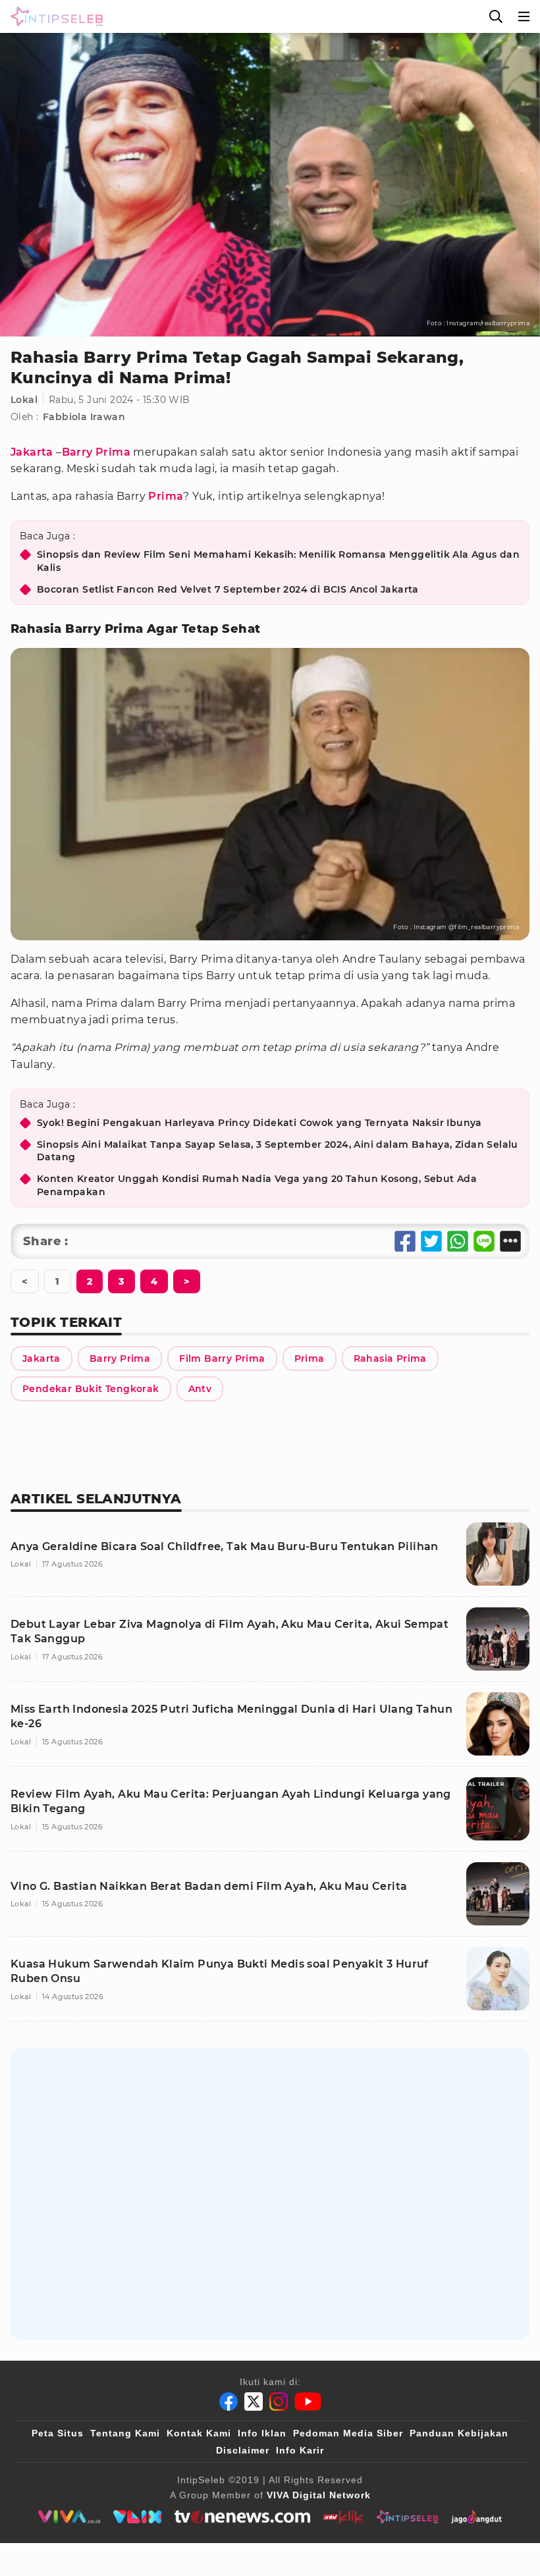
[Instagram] (279, 2402)
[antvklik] (343, 2517)
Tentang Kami (125, 2433)
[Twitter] (254, 2402)
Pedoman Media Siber (348, 2433)
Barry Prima (96, 452)
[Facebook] (229, 2402)
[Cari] (496, 16)
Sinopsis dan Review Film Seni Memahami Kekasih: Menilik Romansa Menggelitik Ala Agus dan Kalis (278, 561)
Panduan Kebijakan (459, 2433)
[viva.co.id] (69, 2517)
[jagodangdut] (476, 2517)
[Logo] (54, 16)
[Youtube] (308, 2402)
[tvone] (242, 2517)
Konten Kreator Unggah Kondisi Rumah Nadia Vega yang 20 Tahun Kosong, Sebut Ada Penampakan (257, 1185)
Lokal (24, 400)
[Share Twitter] (431, 1241)
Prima (166, 496)
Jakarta (32, 452)
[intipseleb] (407, 2517)
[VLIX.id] (138, 2517)
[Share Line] (484, 1241)
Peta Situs (58, 2433)
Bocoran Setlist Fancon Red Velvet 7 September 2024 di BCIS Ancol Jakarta (228, 589)
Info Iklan (262, 2433)
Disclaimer (243, 2450)
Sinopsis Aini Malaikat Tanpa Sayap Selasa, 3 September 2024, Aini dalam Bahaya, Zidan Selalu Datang (278, 1151)
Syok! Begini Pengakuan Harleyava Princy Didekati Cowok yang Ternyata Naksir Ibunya (259, 1123)
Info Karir (300, 2450)
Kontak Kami (199, 2433)
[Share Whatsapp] (458, 1241)
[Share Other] (510, 1241)
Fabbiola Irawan (84, 417)
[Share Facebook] (405, 1241)
